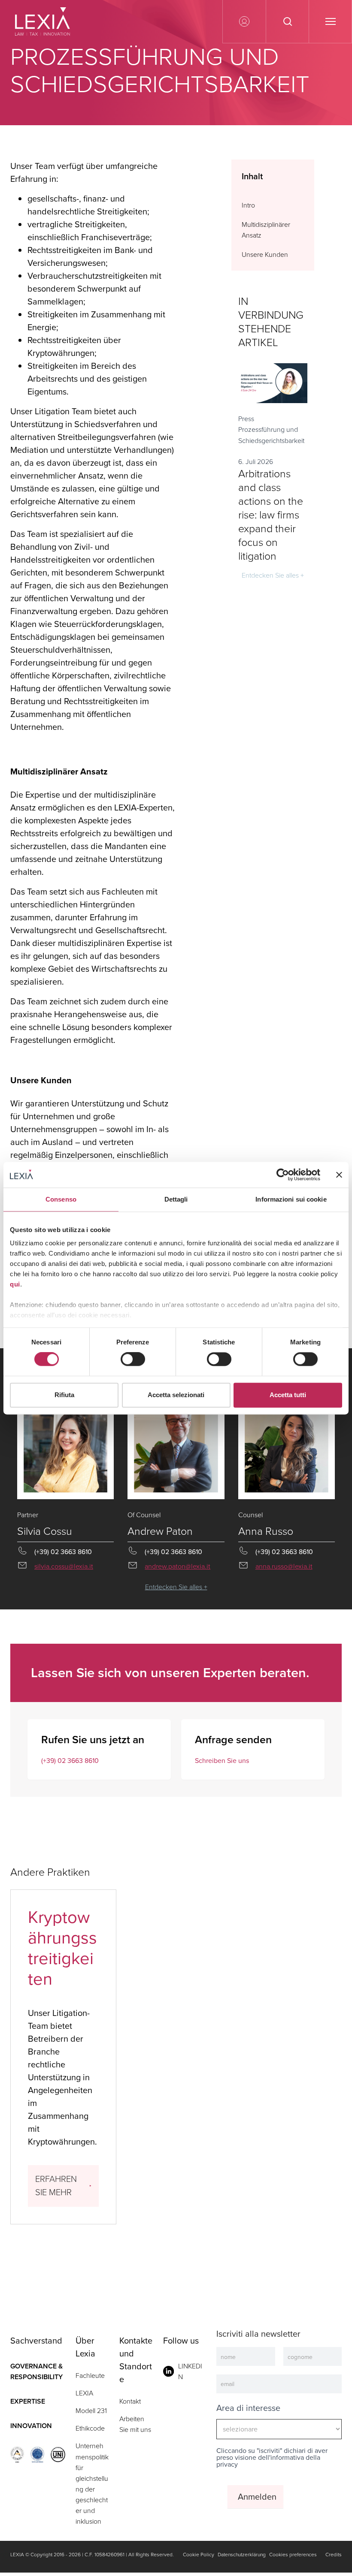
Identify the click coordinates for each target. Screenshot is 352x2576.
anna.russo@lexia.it (284, 1566)
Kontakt (130, 2401)
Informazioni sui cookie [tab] (291, 1199)
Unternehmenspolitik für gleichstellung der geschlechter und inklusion (92, 2484)
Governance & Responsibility (36, 2371)
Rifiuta (64, 1395)
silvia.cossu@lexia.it (64, 1566)
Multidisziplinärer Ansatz (266, 230)
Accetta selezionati (176, 1395)
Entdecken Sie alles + (273, 575)
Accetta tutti (288, 1395)
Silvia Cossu (45, 1531)
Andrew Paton (160, 1531)
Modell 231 (91, 2411)
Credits (334, 2555)
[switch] (133, 1359)
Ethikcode (90, 2428)
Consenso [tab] (61, 1199)
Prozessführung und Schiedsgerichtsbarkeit (271, 435)
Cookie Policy (199, 2555)
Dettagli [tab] (176, 1199)
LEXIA (84, 2393)
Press (246, 419)
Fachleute (90, 2376)
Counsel (250, 1515)
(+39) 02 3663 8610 (70, 1761)
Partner (28, 1515)
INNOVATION (31, 2426)
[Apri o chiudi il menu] (330, 21)
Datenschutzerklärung (242, 2555)
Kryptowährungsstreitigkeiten (62, 1948)
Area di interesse (248, 2408)
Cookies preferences (293, 2555)
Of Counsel (144, 1515)
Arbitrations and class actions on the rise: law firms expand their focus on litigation (271, 515)
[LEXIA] (47, 21)
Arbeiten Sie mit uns (135, 2424)
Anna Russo (266, 1531)
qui (15, 1284)
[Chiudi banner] (339, 1175)
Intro (248, 205)
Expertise (28, 2401)
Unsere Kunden (265, 255)
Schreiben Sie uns (222, 1761)
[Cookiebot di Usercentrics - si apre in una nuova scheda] (283, 1175)
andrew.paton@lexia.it (178, 1566)
